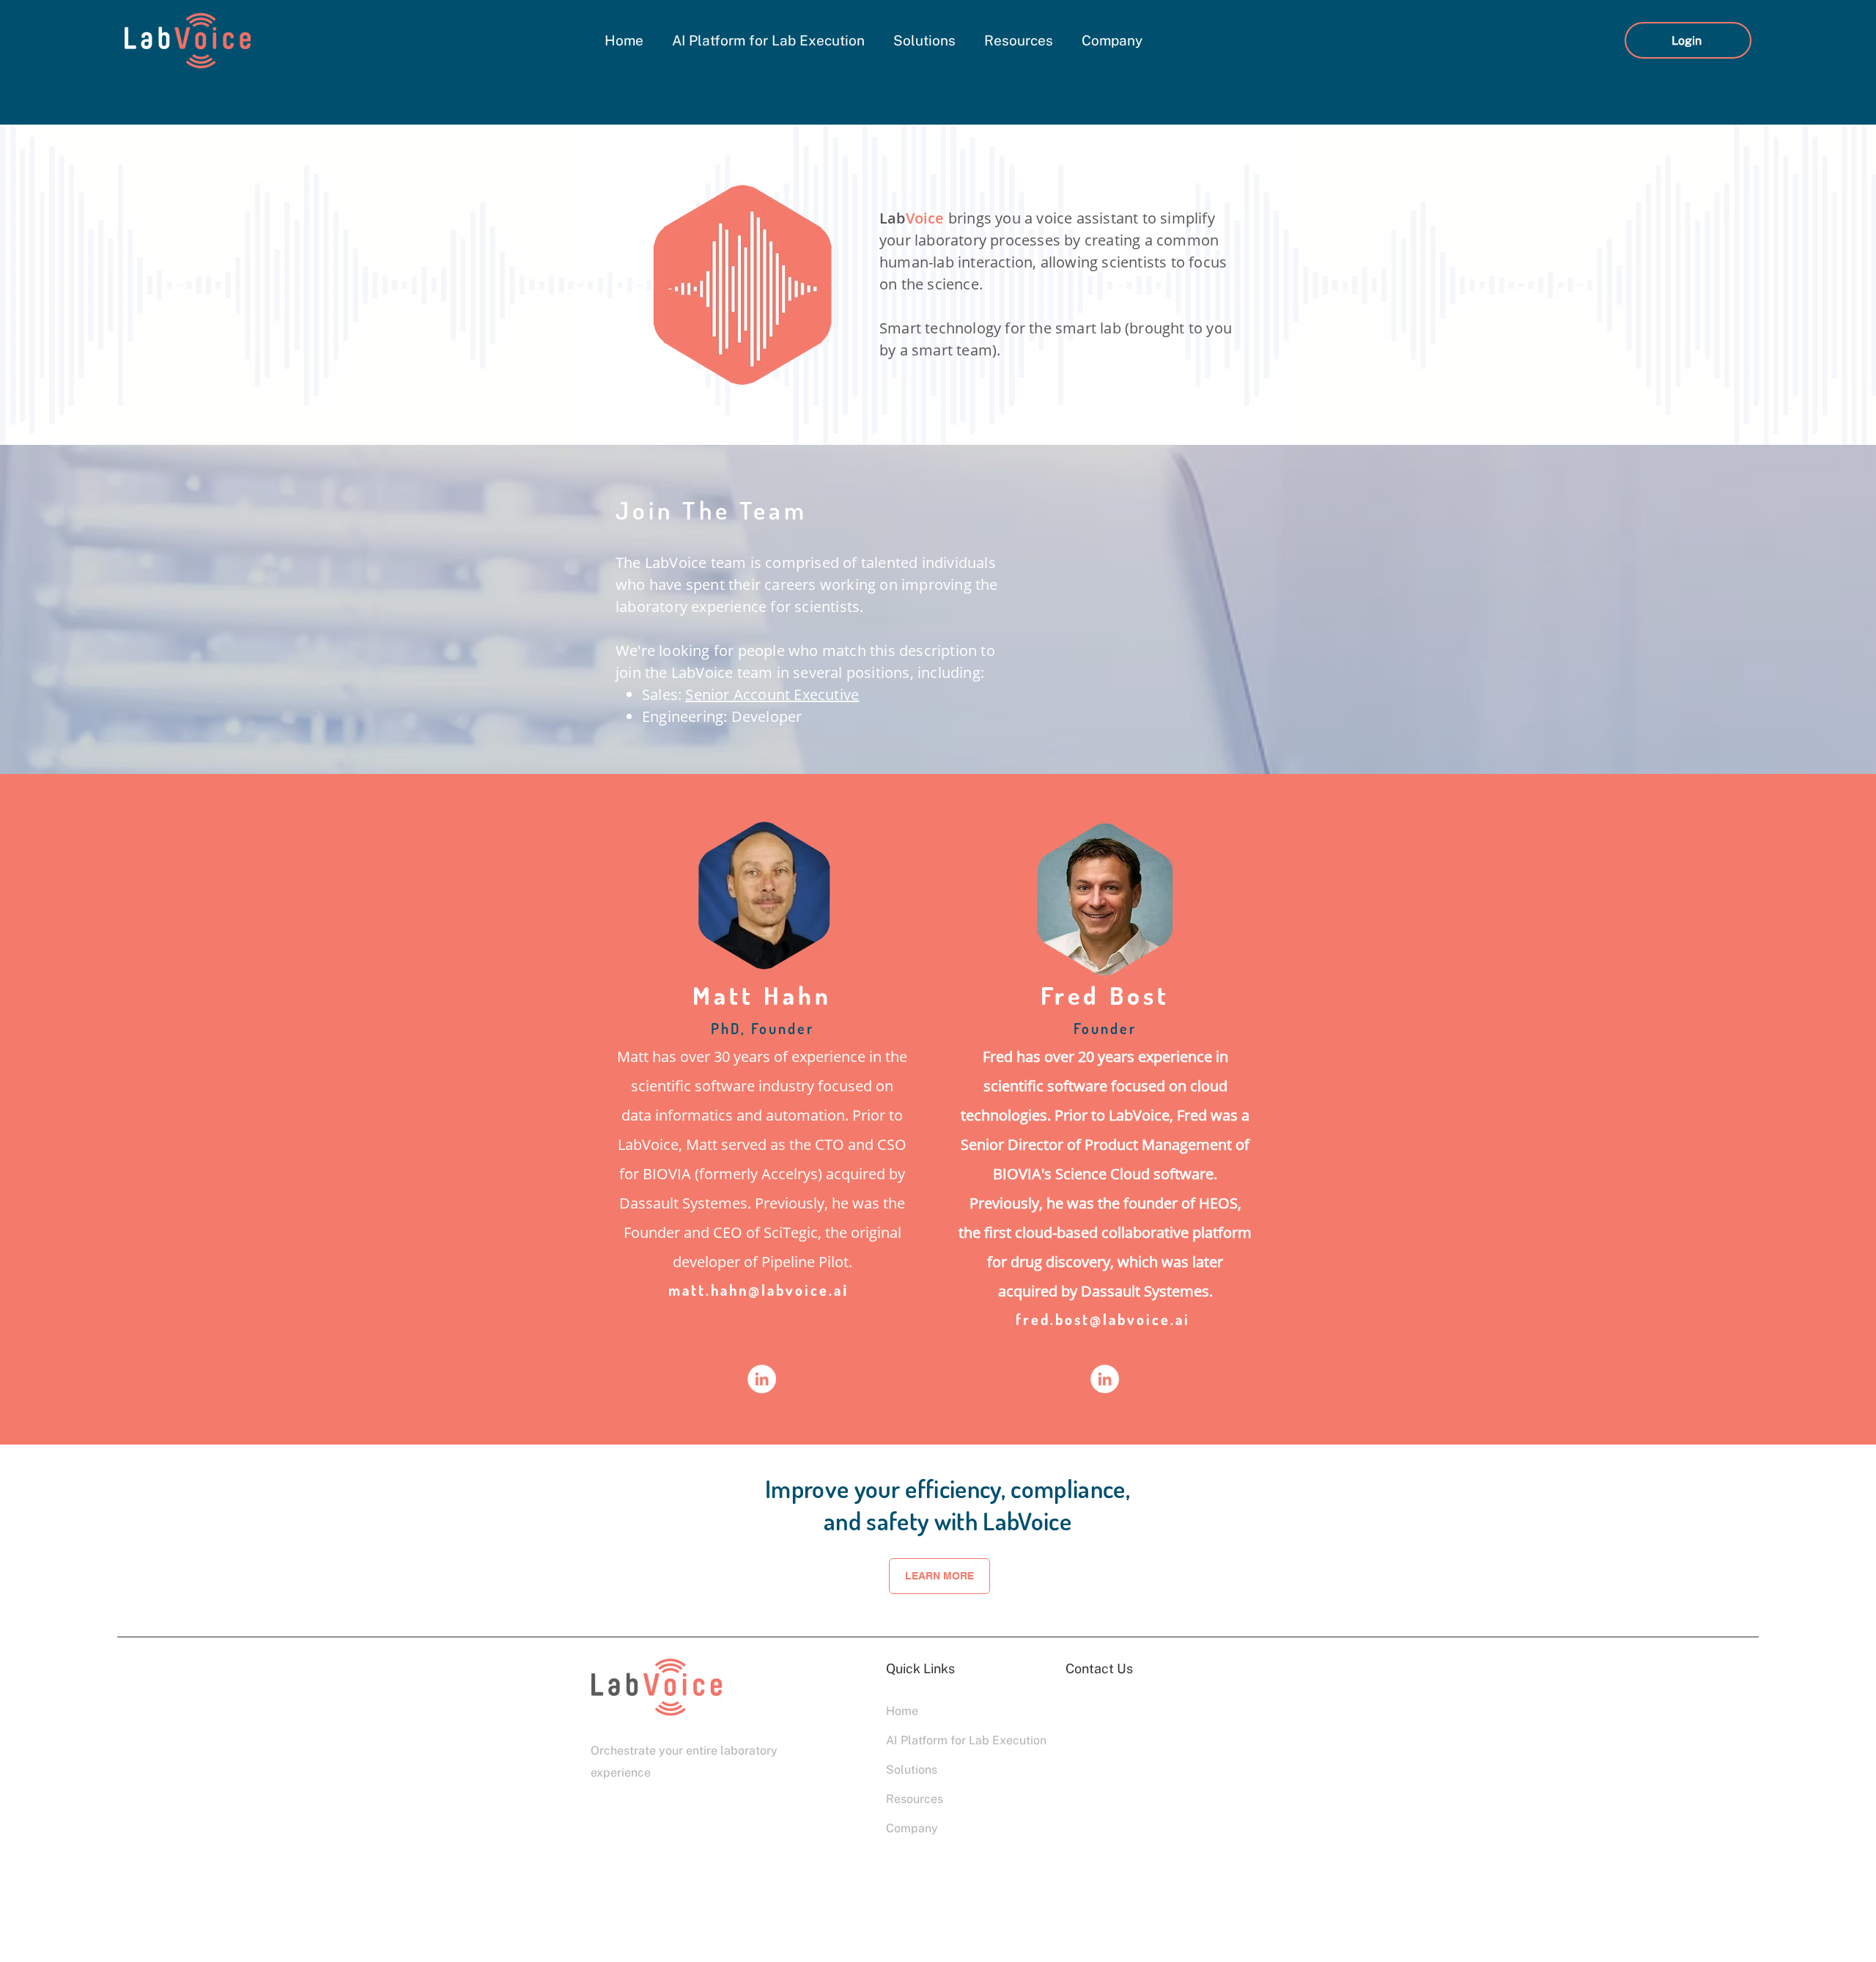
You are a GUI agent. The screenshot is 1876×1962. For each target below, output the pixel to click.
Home (902, 1711)
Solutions (912, 1770)
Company (912, 1828)
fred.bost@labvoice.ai (1103, 1319)
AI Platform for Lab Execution (938, 1740)
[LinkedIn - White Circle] (762, 1379)
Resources (915, 1799)
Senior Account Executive (772, 694)
